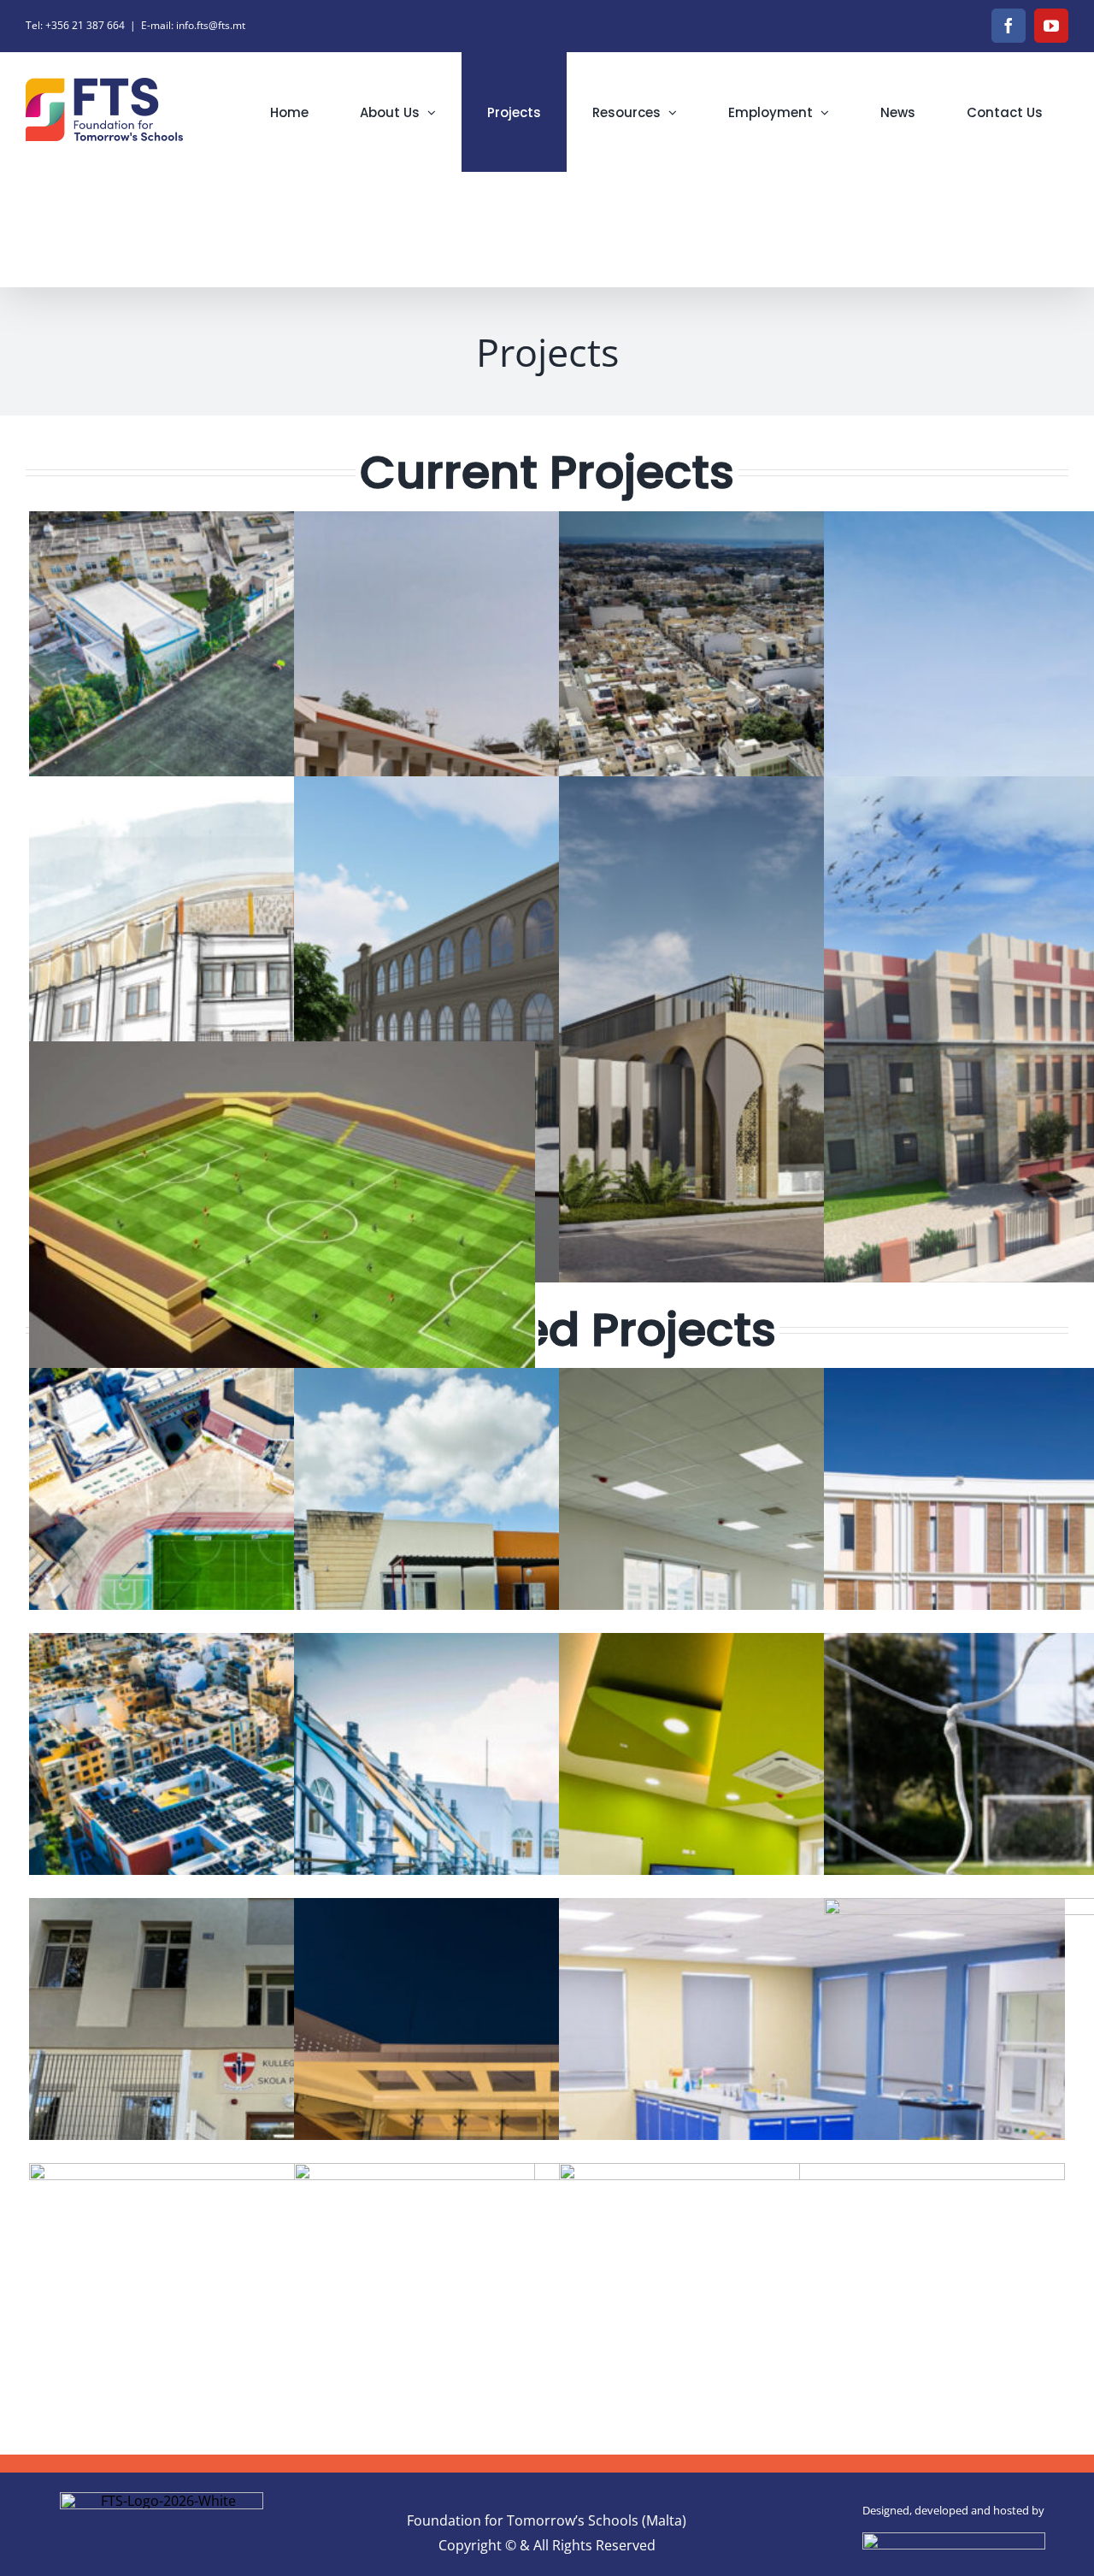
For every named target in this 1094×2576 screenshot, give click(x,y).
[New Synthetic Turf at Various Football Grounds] (282, 764)
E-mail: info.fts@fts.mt (193, 25)
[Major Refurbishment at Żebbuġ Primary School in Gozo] (547, 764)
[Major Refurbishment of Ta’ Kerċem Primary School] (547, 1029)
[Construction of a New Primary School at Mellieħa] (282, 1029)
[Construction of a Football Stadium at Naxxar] (282, 1294)
